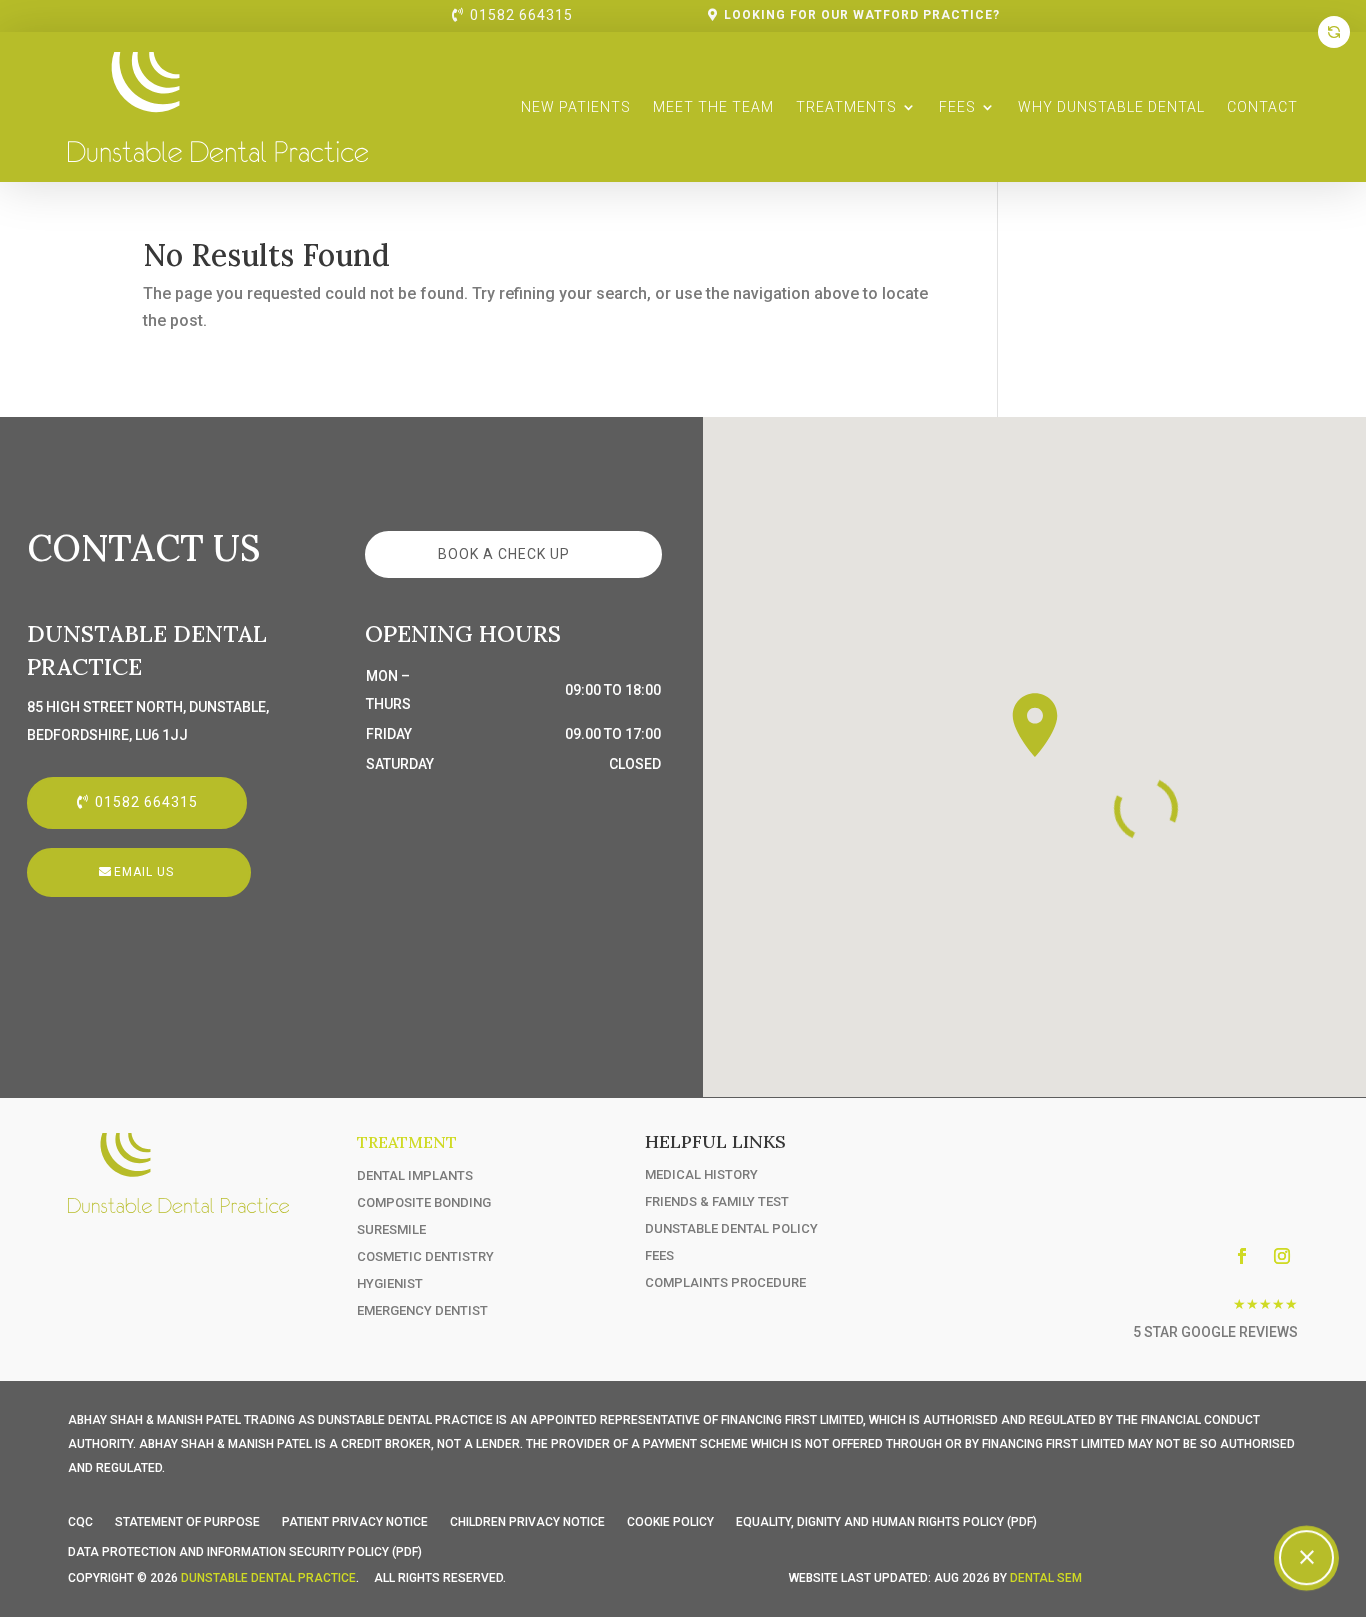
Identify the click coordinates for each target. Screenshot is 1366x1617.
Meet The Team (713, 107)
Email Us (144, 872)
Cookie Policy (670, 1522)
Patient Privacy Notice (355, 1522)
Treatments (846, 107)
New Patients (576, 107)
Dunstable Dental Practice (268, 1578)
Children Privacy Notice (527, 1522)
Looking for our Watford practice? (862, 15)
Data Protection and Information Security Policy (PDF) (245, 1552)
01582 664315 (521, 15)
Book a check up (504, 554)
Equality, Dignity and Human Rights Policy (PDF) (886, 1522)
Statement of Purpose (187, 1522)
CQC (80, 1522)
